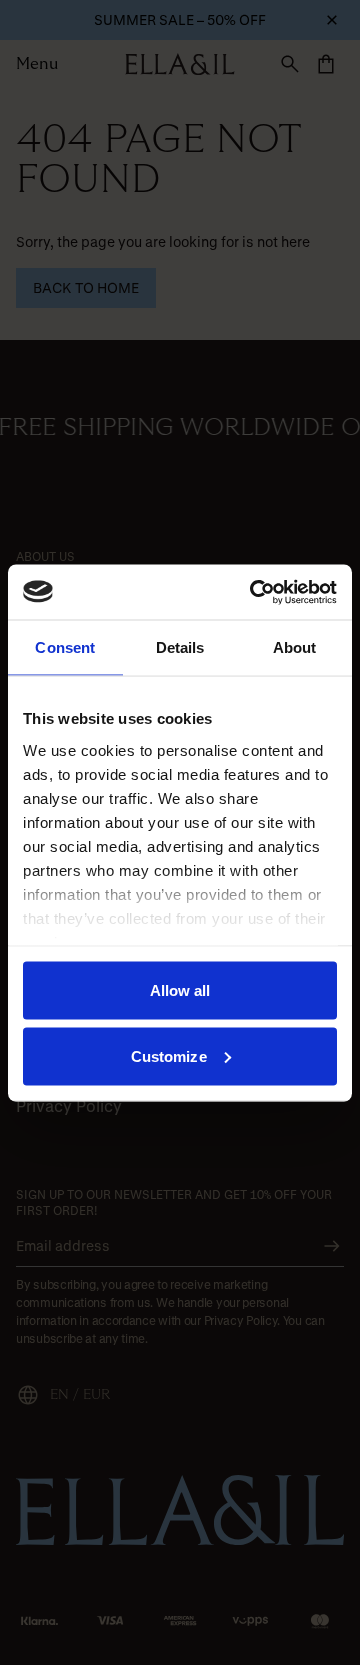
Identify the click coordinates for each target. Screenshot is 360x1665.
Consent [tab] (65, 647)
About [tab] (295, 647)
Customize (169, 1055)
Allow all (180, 990)
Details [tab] (180, 647)
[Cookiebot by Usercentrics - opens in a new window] (254, 592)
